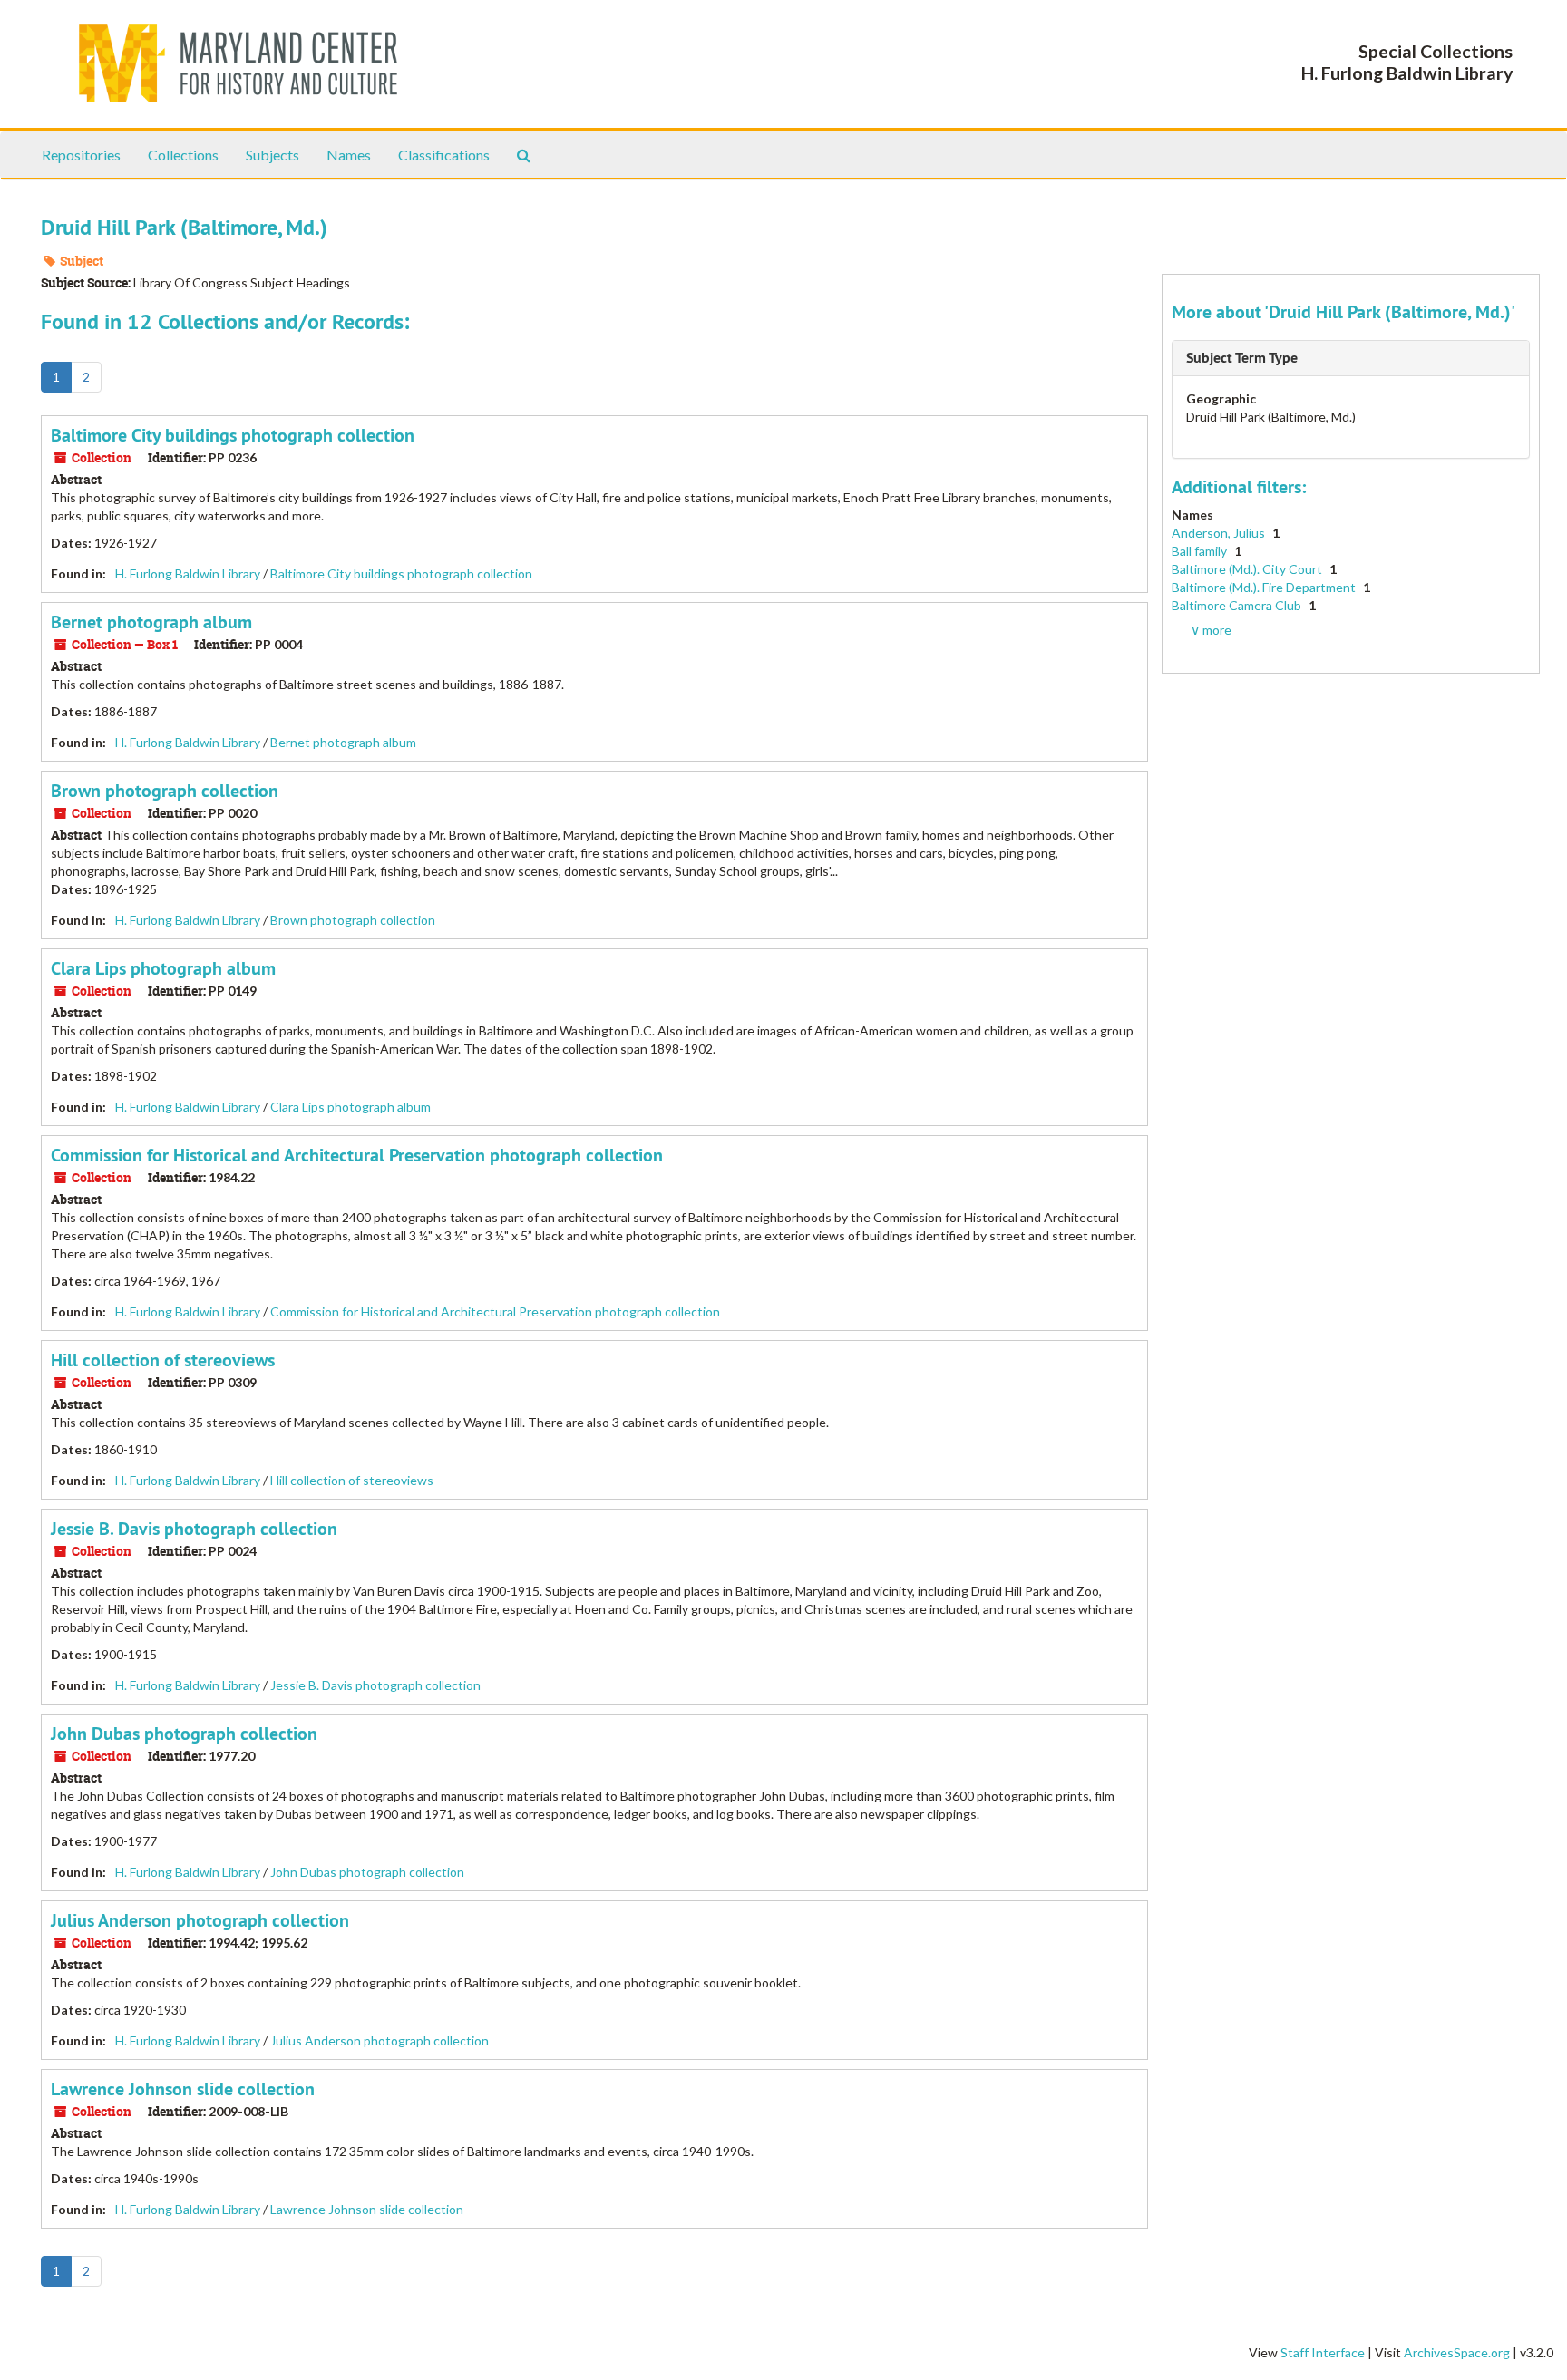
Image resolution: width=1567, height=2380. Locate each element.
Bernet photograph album (151, 622)
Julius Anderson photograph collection (200, 1920)
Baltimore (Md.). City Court (1248, 569)
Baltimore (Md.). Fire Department (1265, 587)
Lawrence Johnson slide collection (183, 2089)
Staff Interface (1323, 2352)
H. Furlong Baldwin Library (188, 573)
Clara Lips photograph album (163, 968)
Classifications (444, 155)
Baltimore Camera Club (1238, 605)
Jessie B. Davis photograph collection (194, 1529)
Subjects (273, 155)
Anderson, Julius (1220, 533)
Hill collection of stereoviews (163, 1360)
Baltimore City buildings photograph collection (233, 435)
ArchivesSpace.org (1457, 2352)
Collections (183, 155)
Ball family (1201, 551)
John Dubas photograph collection (184, 1734)
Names (349, 155)
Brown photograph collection (165, 791)
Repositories (81, 155)
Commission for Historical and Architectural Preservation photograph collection (357, 1155)
